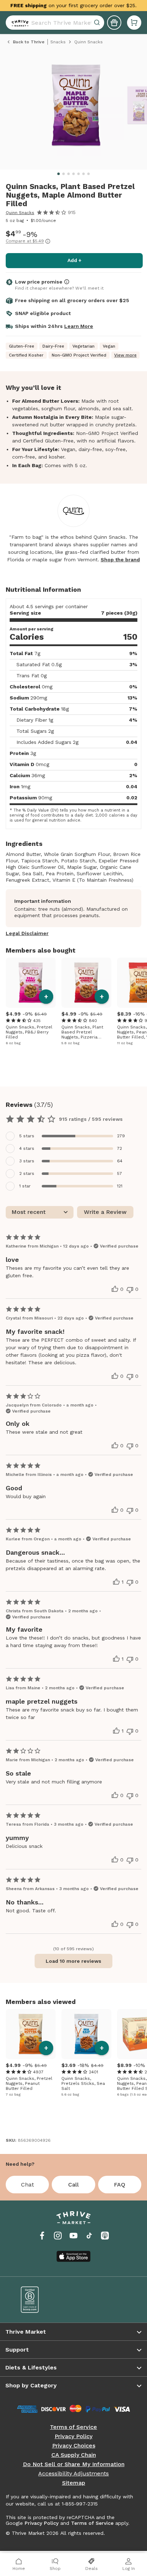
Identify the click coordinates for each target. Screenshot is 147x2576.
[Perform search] (19, 23)
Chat (27, 2185)
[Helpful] (115, 1289)
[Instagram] (58, 2236)
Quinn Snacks (20, 213)
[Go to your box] (134, 23)
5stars (27, 1136)
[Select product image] (76, 108)
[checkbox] (73, 1136)
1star (25, 1186)
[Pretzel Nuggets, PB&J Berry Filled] (31, 983)
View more (125, 355)
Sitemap (74, 2483)
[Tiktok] (89, 2236)
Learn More (79, 326)
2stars (27, 1173)
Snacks (58, 42)
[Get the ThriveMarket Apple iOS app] (73, 2256)
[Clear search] (98, 23)
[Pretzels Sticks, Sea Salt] (86, 2034)
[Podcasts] (105, 2236)
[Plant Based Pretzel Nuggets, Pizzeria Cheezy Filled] (86, 983)
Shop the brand (120, 560)
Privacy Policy (73, 2436)
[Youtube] (73, 2236)
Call (73, 2185)
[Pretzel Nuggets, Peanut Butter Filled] (31, 2034)
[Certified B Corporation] (42, 2300)
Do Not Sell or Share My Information (74, 2464)
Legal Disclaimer (27, 933)
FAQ (120, 2185)
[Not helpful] (130, 1290)
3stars (27, 1161)
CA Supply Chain (74, 2455)
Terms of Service (73, 2427)
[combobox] (55, 23)
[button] (134, 23)
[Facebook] (42, 2236)
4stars (27, 1148)
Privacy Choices (74, 2446)
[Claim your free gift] (114, 23)
